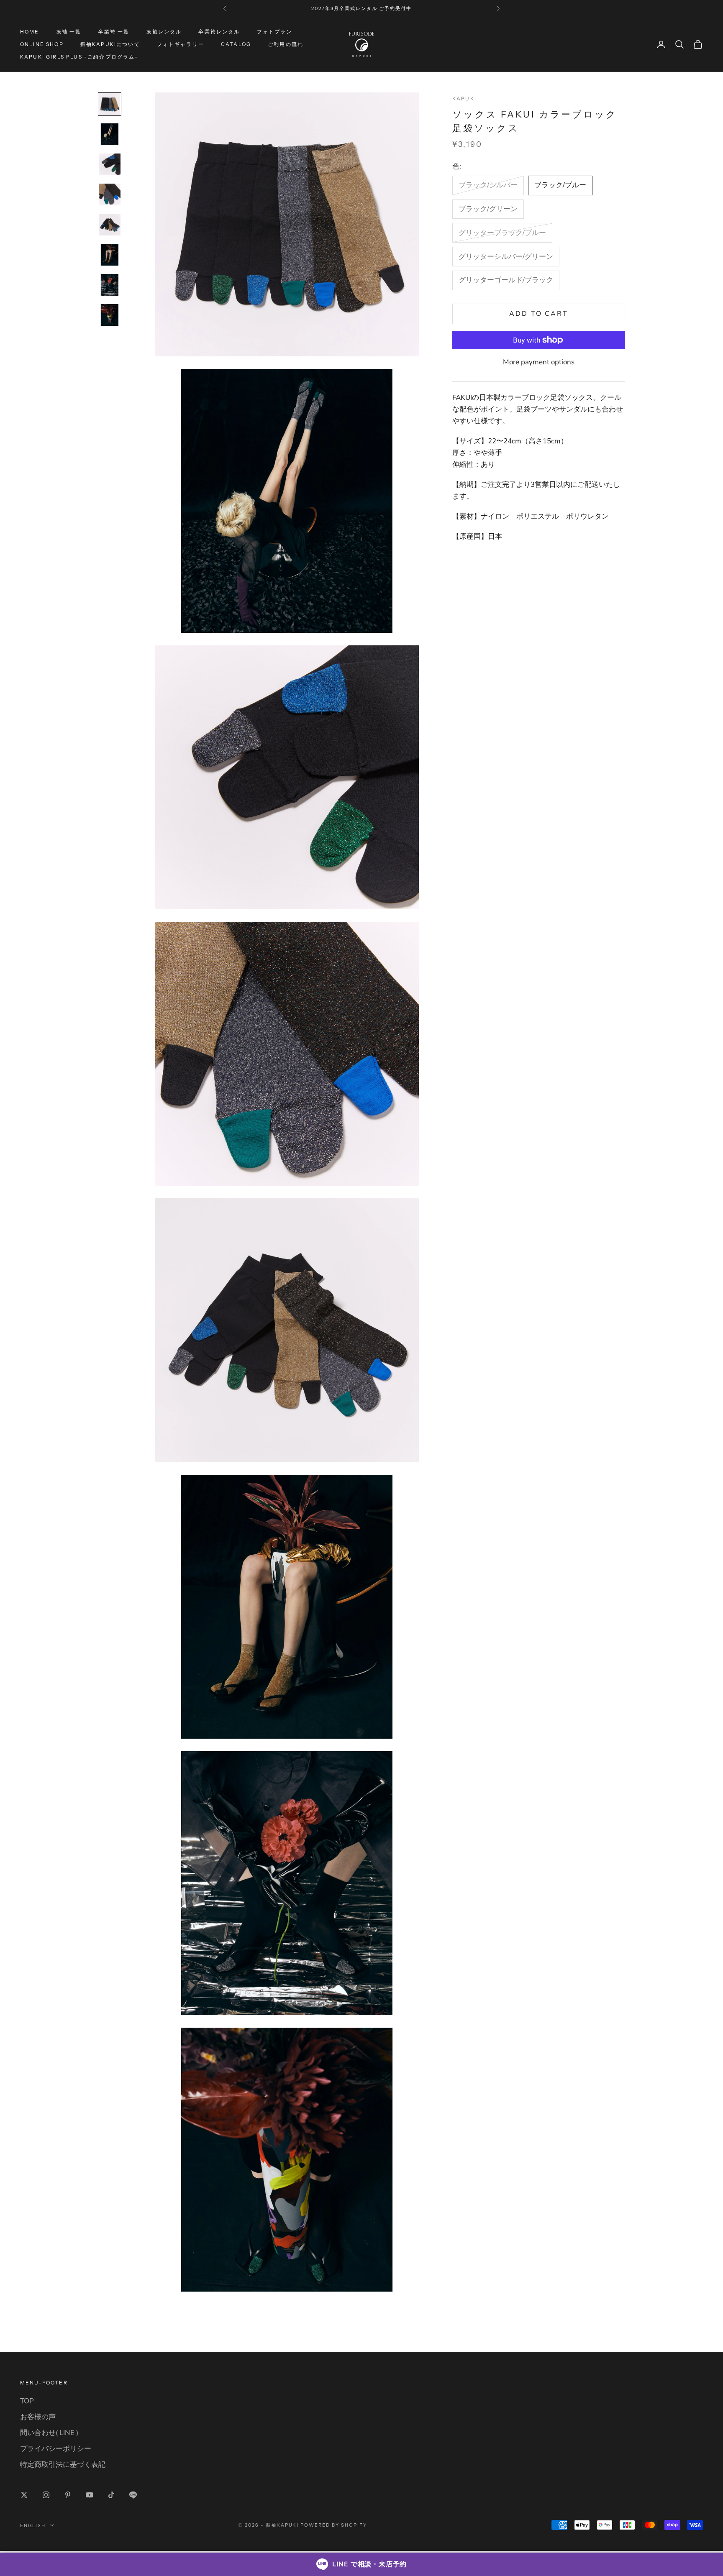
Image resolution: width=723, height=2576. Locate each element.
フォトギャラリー (181, 44)
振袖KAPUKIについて (110, 44)
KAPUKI (464, 98)
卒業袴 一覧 (114, 32)
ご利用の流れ (286, 44)
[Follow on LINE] (133, 2495)
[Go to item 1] (110, 104)
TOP (27, 2401)
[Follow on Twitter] (24, 2495)
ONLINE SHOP (42, 44)
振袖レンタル (164, 32)
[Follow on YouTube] (90, 2495)
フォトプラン (275, 32)
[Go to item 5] (110, 225)
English (33, 2525)
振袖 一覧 (69, 32)
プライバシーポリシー (56, 2449)
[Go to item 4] (110, 194)
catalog (236, 44)
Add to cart (539, 314)
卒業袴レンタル (219, 32)
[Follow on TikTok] (111, 2495)
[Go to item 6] (110, 255)
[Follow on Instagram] (46, 2495)
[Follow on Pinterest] (68, 2495)
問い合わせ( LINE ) (49, 2433)
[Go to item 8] (110, 315)
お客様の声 (38, 2417)
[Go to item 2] (110, 134)
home (30, 32)
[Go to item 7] (110, 285)
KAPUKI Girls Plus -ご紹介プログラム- (79, 57)
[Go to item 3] (110, 164)
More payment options (539, 362)
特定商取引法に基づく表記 (63, 2465)
